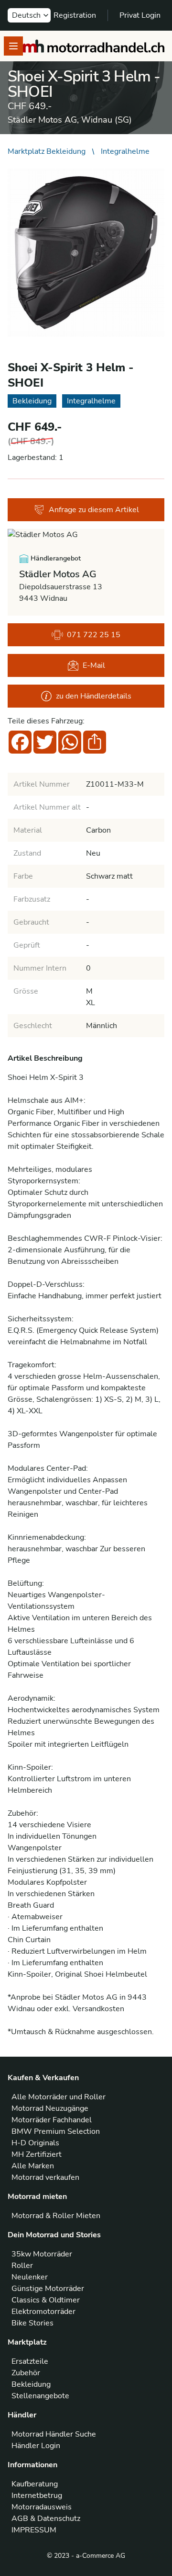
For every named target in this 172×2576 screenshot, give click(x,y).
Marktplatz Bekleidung (47, 151)
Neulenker (30, 2277)
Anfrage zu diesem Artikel (94, 510)
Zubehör (26, 2373)
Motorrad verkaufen (45, 2177)
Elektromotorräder (43, 2312)
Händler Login (36, 2446)
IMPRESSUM (34, 2530)
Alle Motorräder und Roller (59, 2097)
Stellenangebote (40, 2396)
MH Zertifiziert (37, 2154)
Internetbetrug (37, 2496)
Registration (75, 15)
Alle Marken (33, 2166)
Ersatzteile (30, 2361)
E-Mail (94, 665)
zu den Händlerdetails (94, 696)
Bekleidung (31, 2384)
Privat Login (140, 15)
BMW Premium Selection (56, 2131)
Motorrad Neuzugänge (50, 2108)
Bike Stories (32, 2323)
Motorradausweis (42, 2507)
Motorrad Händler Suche (54, 2434)
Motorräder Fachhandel (52, 2120)
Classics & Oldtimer (46, 2300)
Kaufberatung (35, 2484)
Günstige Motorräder (48, 2289)
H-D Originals (35, 2143)
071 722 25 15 (94, 635)
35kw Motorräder (42, 2254)
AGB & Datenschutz (46, 2519)
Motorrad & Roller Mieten (56, 2216)
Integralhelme (125, 151)
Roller (22, 2266)
